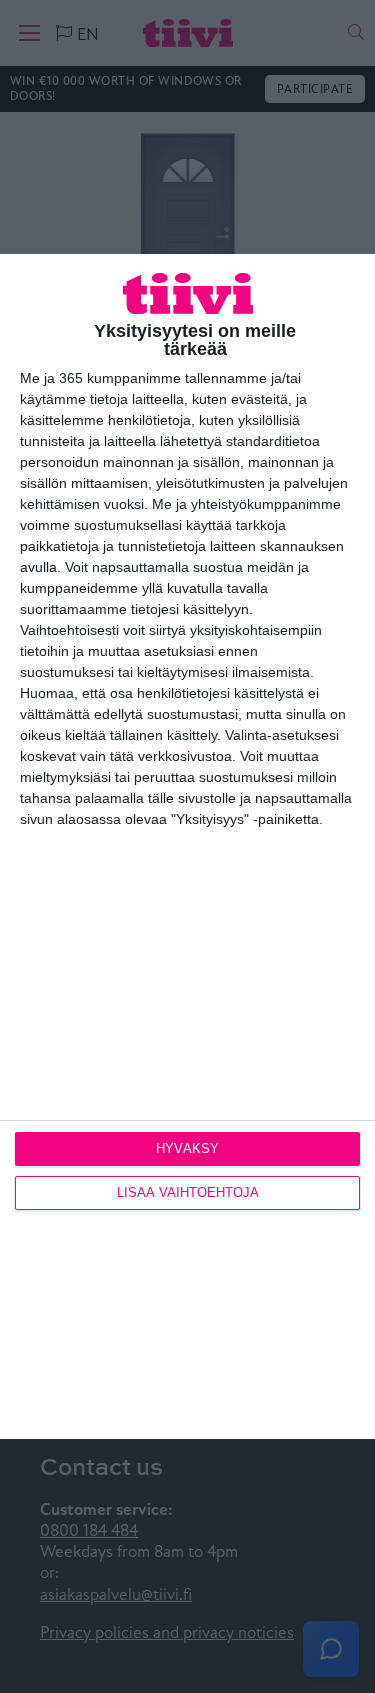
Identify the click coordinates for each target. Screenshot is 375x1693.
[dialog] (187, 846)
